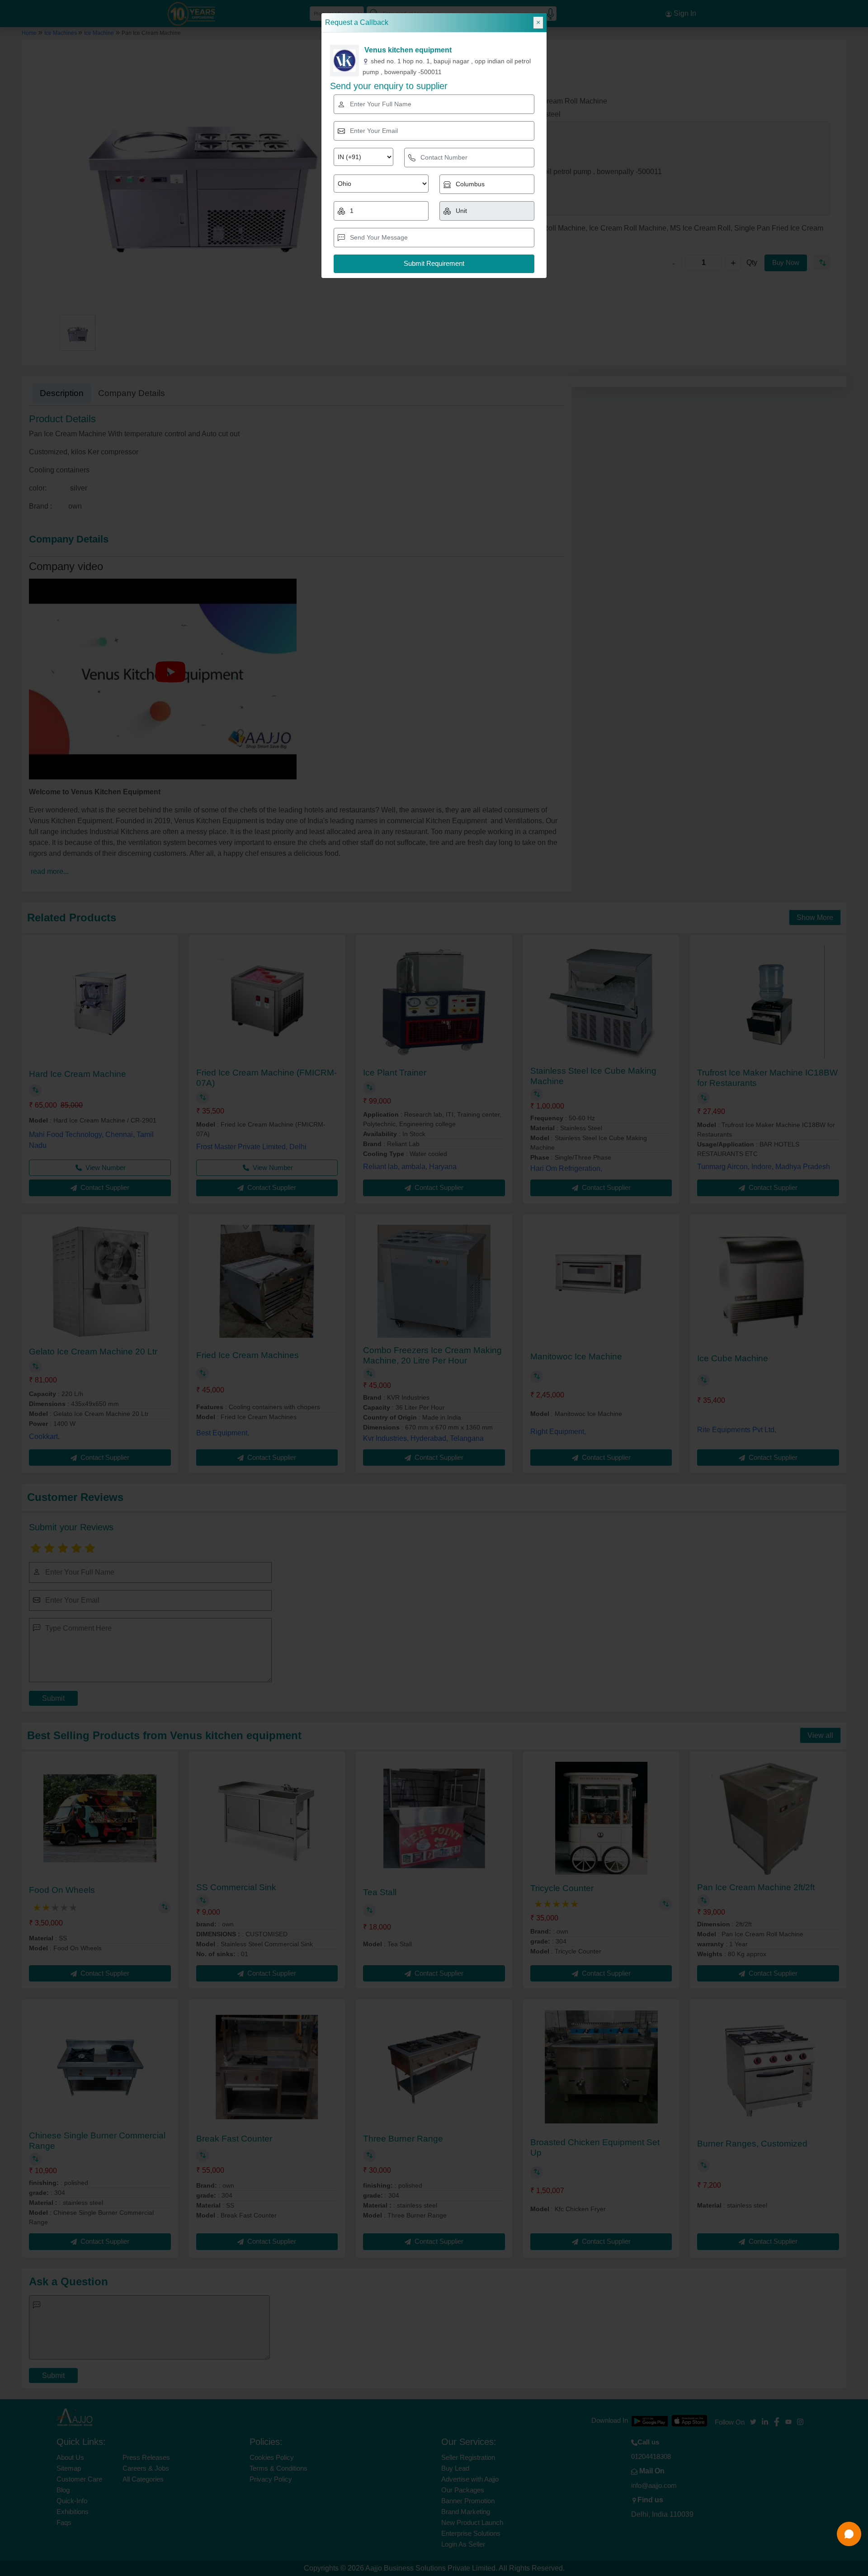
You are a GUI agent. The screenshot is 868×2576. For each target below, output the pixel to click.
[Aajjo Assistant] (849, 2534)
